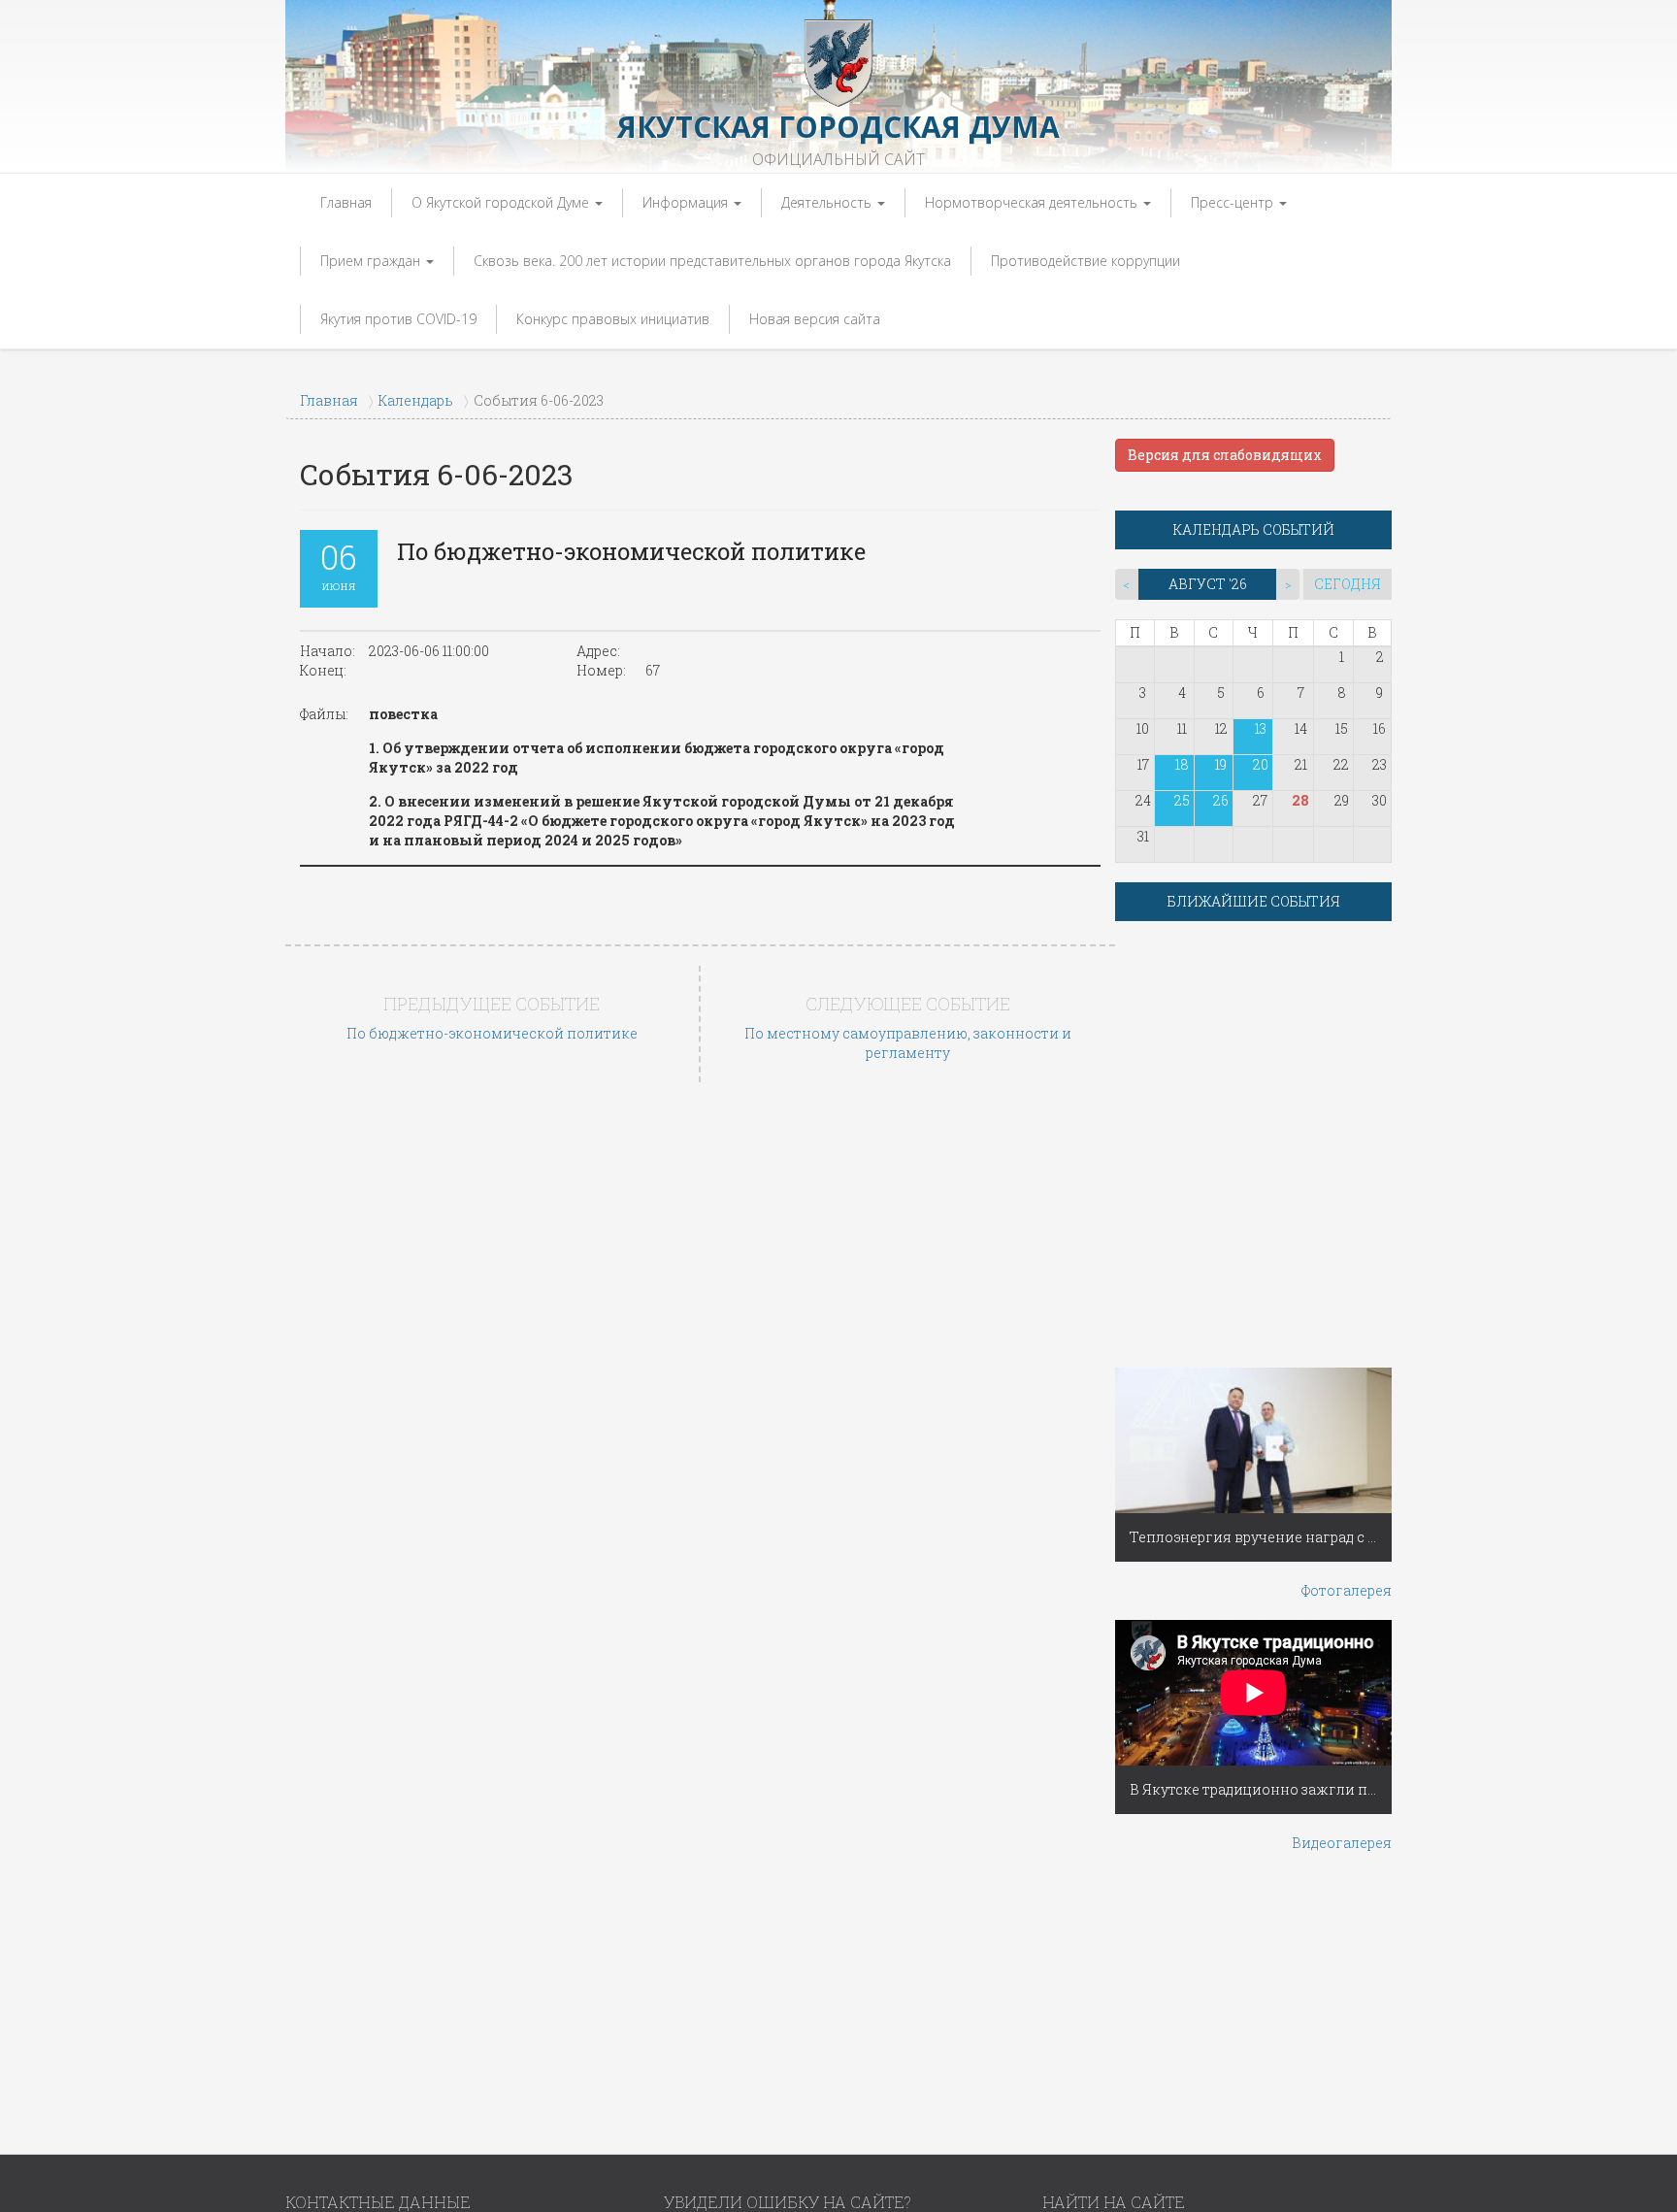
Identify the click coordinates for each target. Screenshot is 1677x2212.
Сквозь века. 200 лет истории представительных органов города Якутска (712, 261)
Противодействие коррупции (1085, 261)
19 (1221, 764)
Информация (687, 202)
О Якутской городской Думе (502, 202)
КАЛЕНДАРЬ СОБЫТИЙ (1254, 529)
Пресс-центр (1234, 202)
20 (1261, 764)
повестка (403, 714)
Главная (346, 202)
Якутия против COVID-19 (398, 319)
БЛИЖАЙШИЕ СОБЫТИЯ (1254, 901)
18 (1182, 764)
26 (1221, 800)
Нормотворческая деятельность (1033, 202)
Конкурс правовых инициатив (613, 319)
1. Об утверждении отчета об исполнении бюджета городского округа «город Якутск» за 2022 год (657, 758)
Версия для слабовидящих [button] (1225, 455)
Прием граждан (372, 261)
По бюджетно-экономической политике (492, 1033)
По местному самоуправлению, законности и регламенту (908, 1043)
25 (1182, 800)
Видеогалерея (1342, 1843)
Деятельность (828, 202)
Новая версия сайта (815, 319)
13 (1261, 728)
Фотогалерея (1347, 1590)
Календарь (416, 400)
